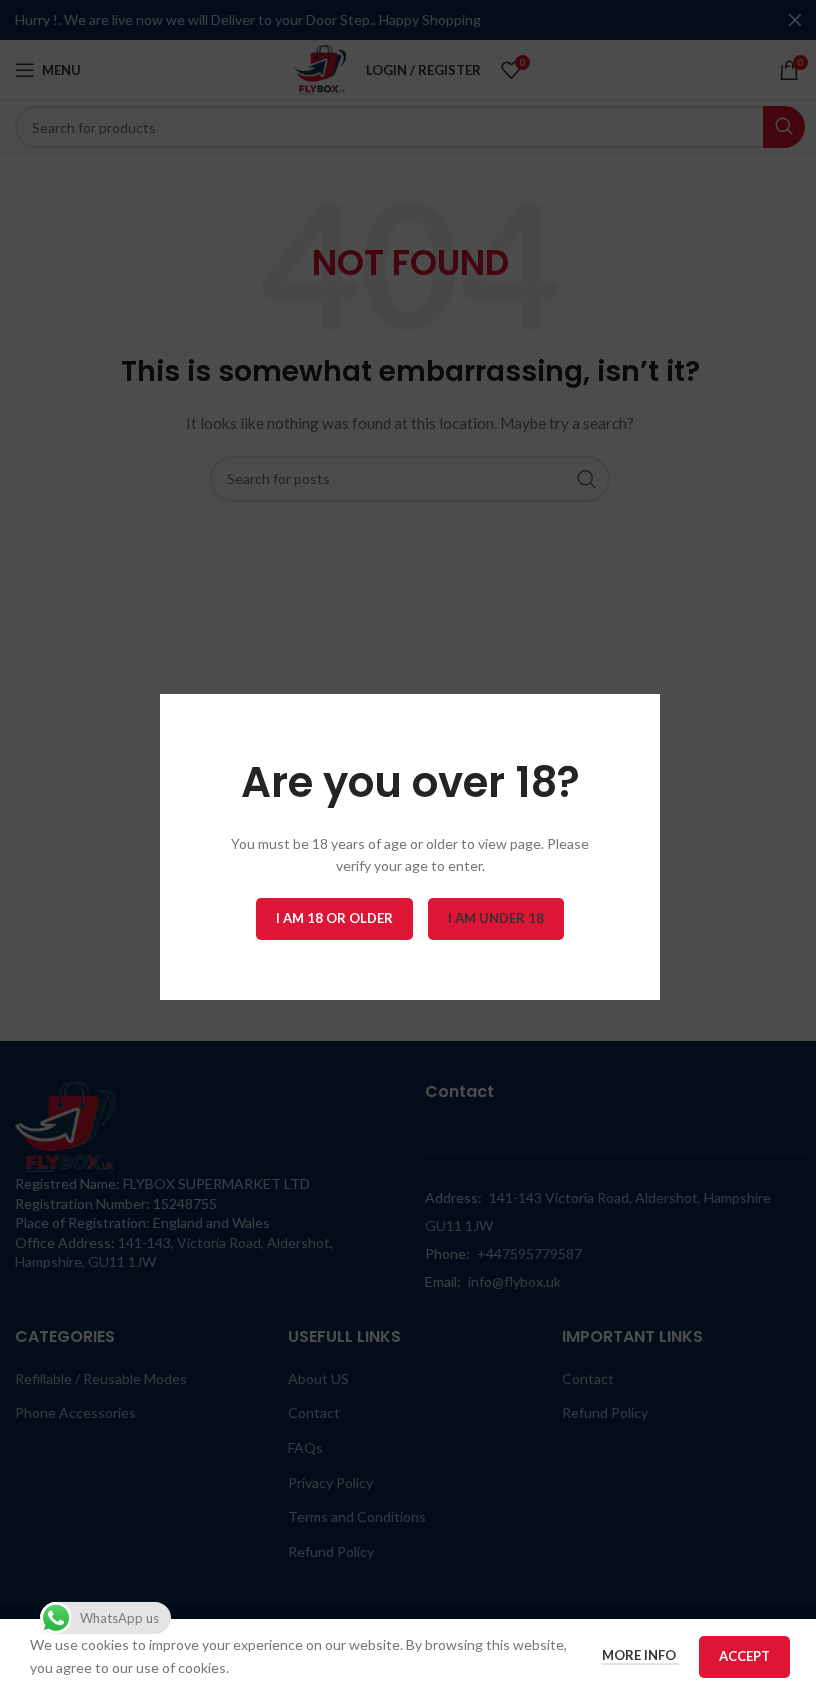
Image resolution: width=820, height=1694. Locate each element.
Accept (744, 1656)
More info (640, 1655)
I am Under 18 (496, 918)
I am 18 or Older (334, 918)
